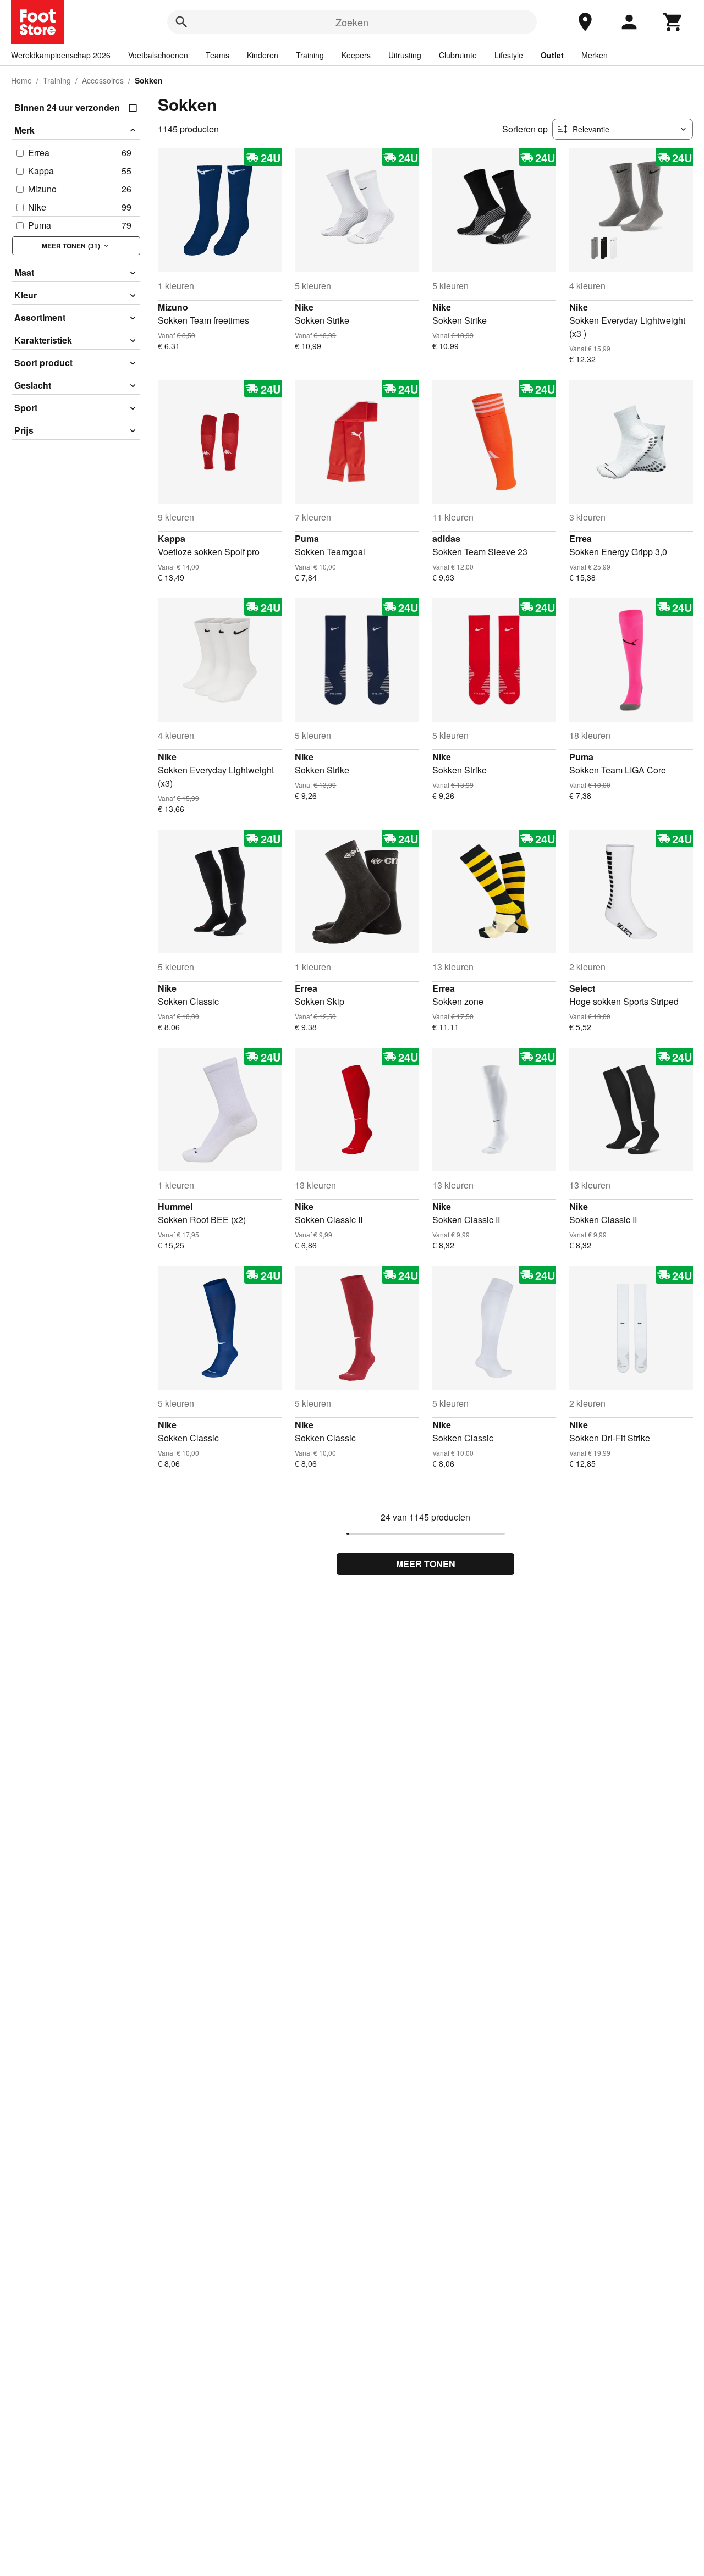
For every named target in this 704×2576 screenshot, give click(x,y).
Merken (595, 55)
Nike (304, 307)
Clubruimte (458, 55)
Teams (218, 55)
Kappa (172, 538)
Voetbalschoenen (158, 55)
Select (582, 988)
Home (21, 80)
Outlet (552, 55)
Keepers (356, 55)
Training (310, 55)
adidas (446, 538)
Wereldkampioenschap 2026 (61, 55)
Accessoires (103, 80)
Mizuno (173, 307)
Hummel (175, 1206)
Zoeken (352, 22)
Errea (581, 538)
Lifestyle (509, 55)
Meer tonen (426, 1564)
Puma (307, 538)
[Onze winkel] (585, 22)
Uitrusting (405, 55)
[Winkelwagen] (673, 22)
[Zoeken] (182, 22)
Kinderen (263, 55)
